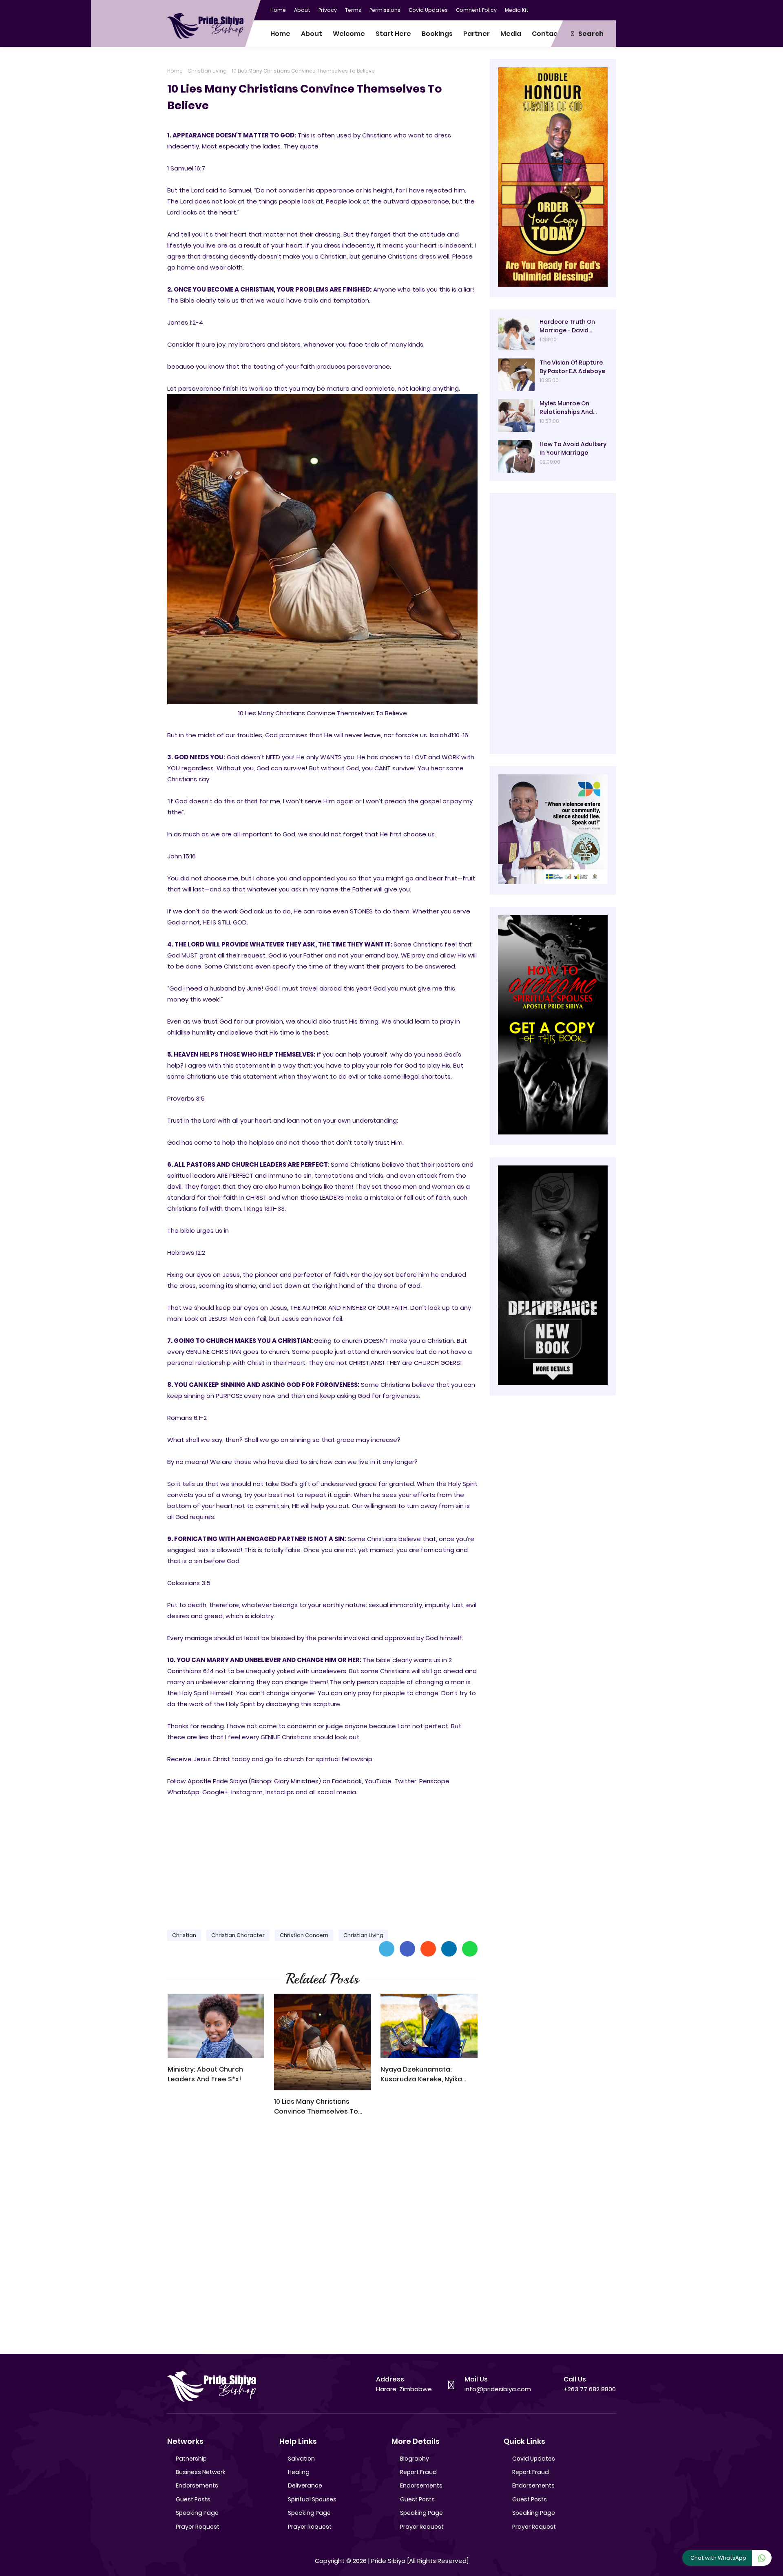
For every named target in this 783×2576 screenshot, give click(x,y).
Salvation (301, 2459)
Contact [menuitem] (546, 34)
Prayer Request (198, 2527)
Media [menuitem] (511, 34)
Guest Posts (193, 2499)
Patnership (191, 2459)
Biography (415, 2459)
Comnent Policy (476, 10)
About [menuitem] (312, 34)
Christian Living (207, 71)
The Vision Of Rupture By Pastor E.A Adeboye (572, 367)
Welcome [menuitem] (349, 34)
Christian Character (238, 1935)
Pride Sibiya (388, 2561)
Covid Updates (428, 10)
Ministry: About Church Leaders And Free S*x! (205, 2074)
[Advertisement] (322, 1860)
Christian (184, 1935)
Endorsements (197, 2485)
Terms (353, 10)
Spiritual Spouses (312, 2499)
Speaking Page (197, 2513)
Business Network (201, 2472)
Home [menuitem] (280, 34)
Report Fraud (418, 2472)
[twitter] (577, 9)
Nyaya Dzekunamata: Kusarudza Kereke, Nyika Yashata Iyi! (421, 2074)
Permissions (385, 10)
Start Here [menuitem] (393, 34)
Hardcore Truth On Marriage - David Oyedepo (567, 326)
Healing (299, 2472)
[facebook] (561, 9)
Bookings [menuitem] (437, 34)
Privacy (328, 10)
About (302, 10)
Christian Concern (304, 1935)
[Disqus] (322, 2239)
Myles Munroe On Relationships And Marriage (566, 408)
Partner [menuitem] (477, 34)
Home (278, 10)
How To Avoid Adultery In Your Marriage (573, 448)
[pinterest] (610, 9)
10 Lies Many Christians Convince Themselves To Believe (316, 2107)
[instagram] (593, 9)
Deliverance (305, 2485)
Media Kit (517, 10)
